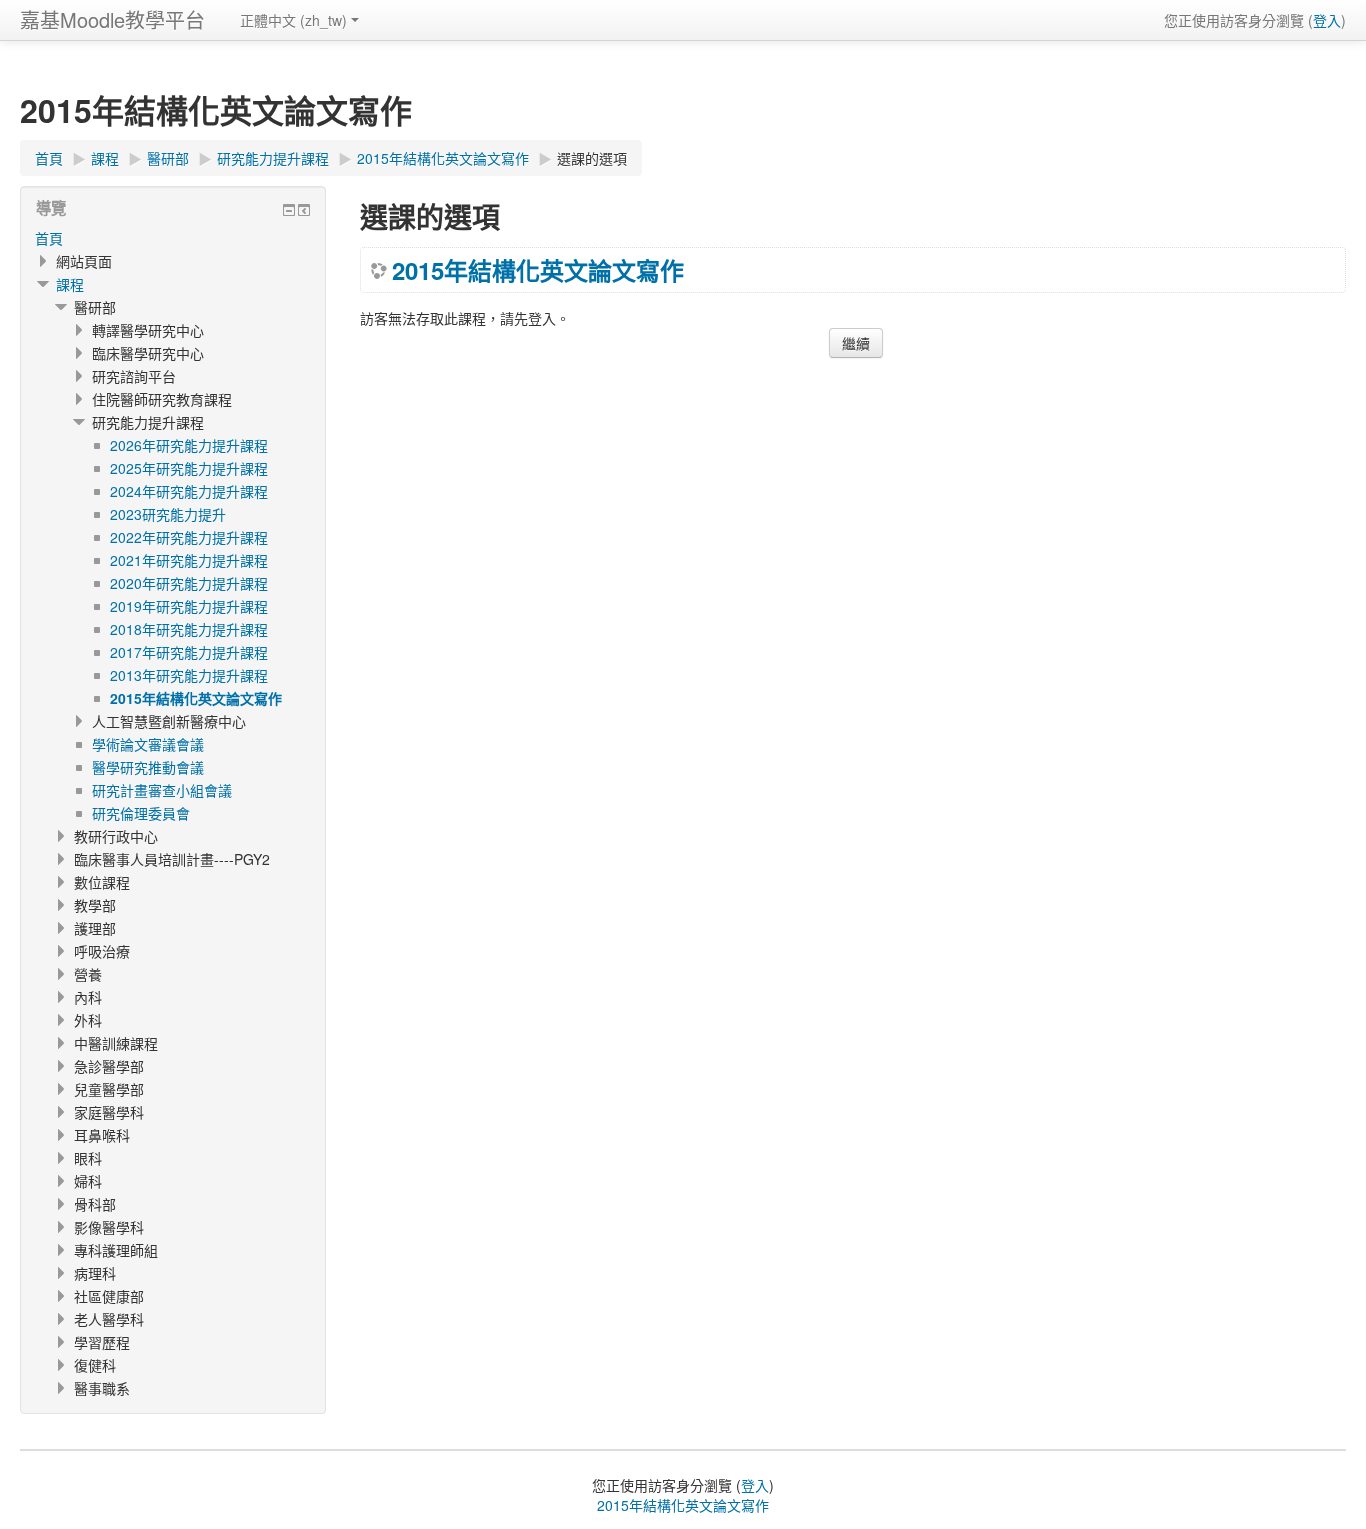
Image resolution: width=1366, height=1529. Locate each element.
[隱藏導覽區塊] (289, 210)
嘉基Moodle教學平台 (112, 19)
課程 (70, 284)
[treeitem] (173, 238)
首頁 (49, 238)
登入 (1327, 20)
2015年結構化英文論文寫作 (538, 270)
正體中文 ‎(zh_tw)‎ (293, 20)
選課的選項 (592, 158)
